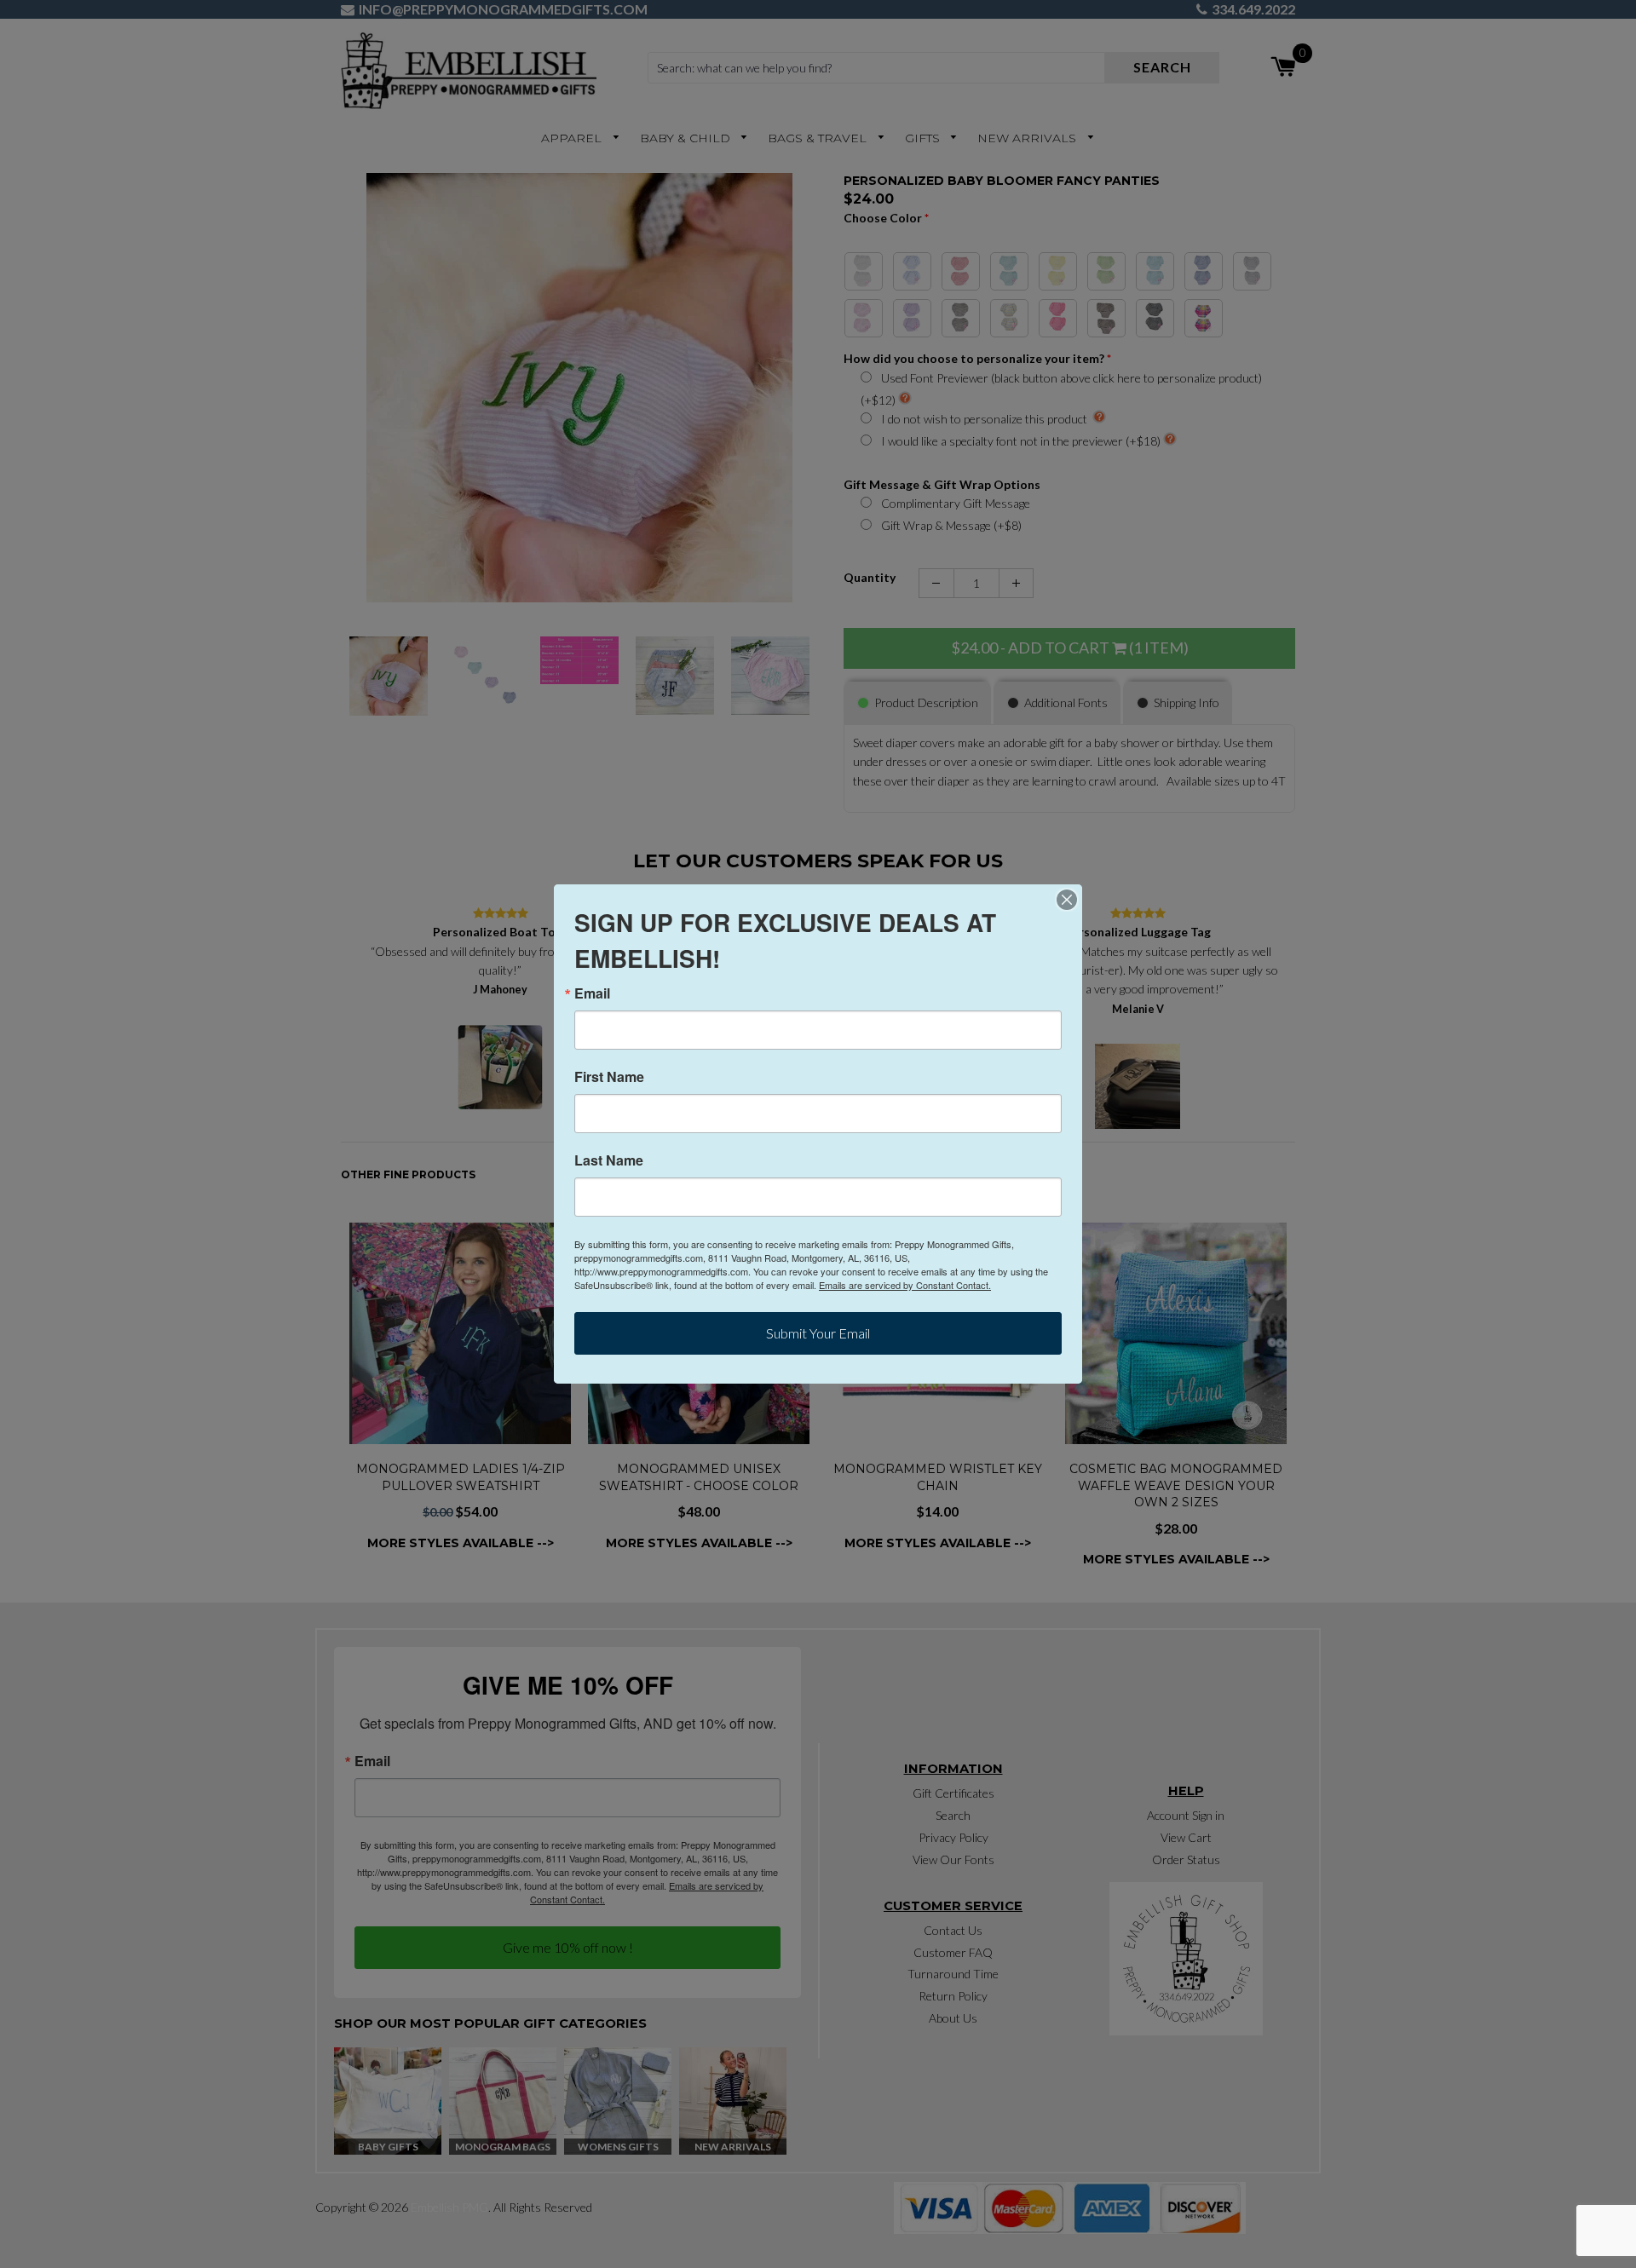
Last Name (609, 1160)
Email (592, 993)
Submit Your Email (818, 1333)
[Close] (1067, 900)
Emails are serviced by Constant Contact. (905, 1285)
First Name (609, 1077)
